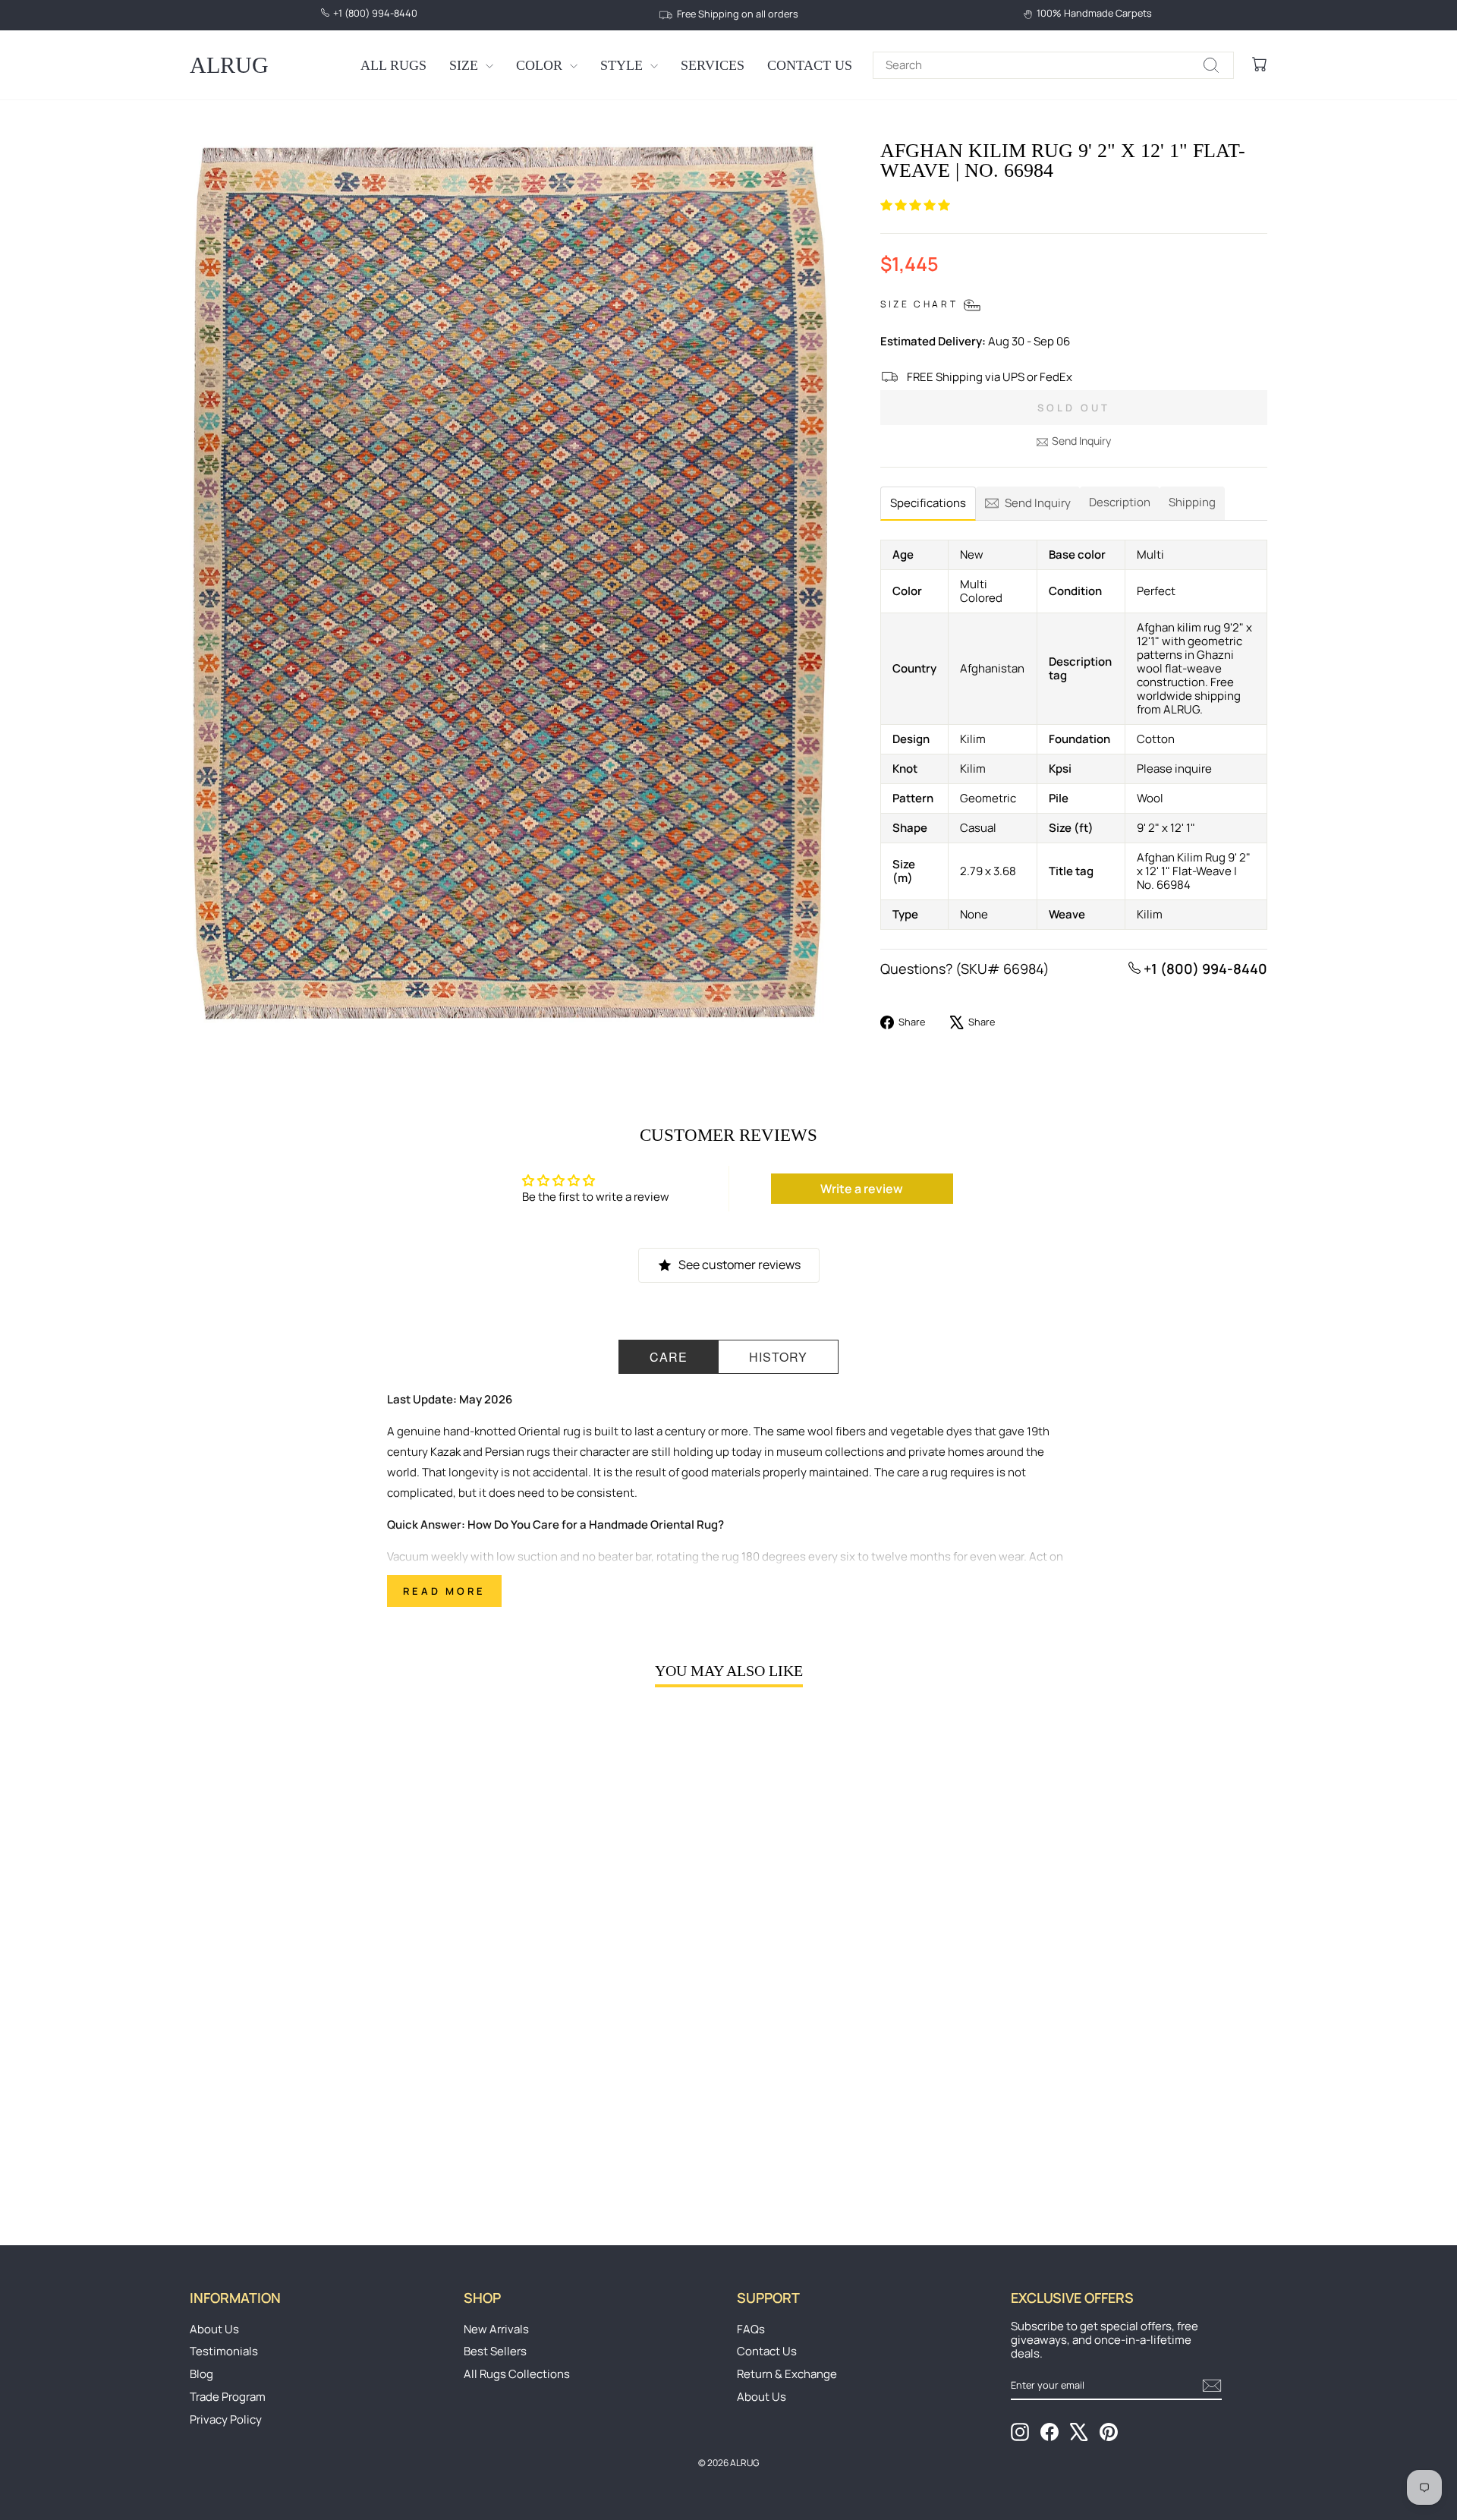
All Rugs (393, 65)
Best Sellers (495, 2351)
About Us (214, 2329)
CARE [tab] (669, 1357)
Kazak (445, 1452)
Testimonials (224, 2351)
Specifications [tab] (928, 503)
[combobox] (1053, 65)
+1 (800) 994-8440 (1204, 969)
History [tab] (778, 1357)
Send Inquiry (1081, 441)
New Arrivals (496, 2329)
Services (713, 65)
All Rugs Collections (517, 2374)
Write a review (862, 1189)
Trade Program (228, 2397)
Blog (201, 2374)
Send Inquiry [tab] (1038, 503)
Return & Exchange (787, 2374)
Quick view (318, 2086)
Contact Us (810, 65)
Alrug (229, 65)
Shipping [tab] (1192, 502)
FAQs (751, 2329)
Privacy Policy (226, 2419)
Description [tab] (1120, 502)
